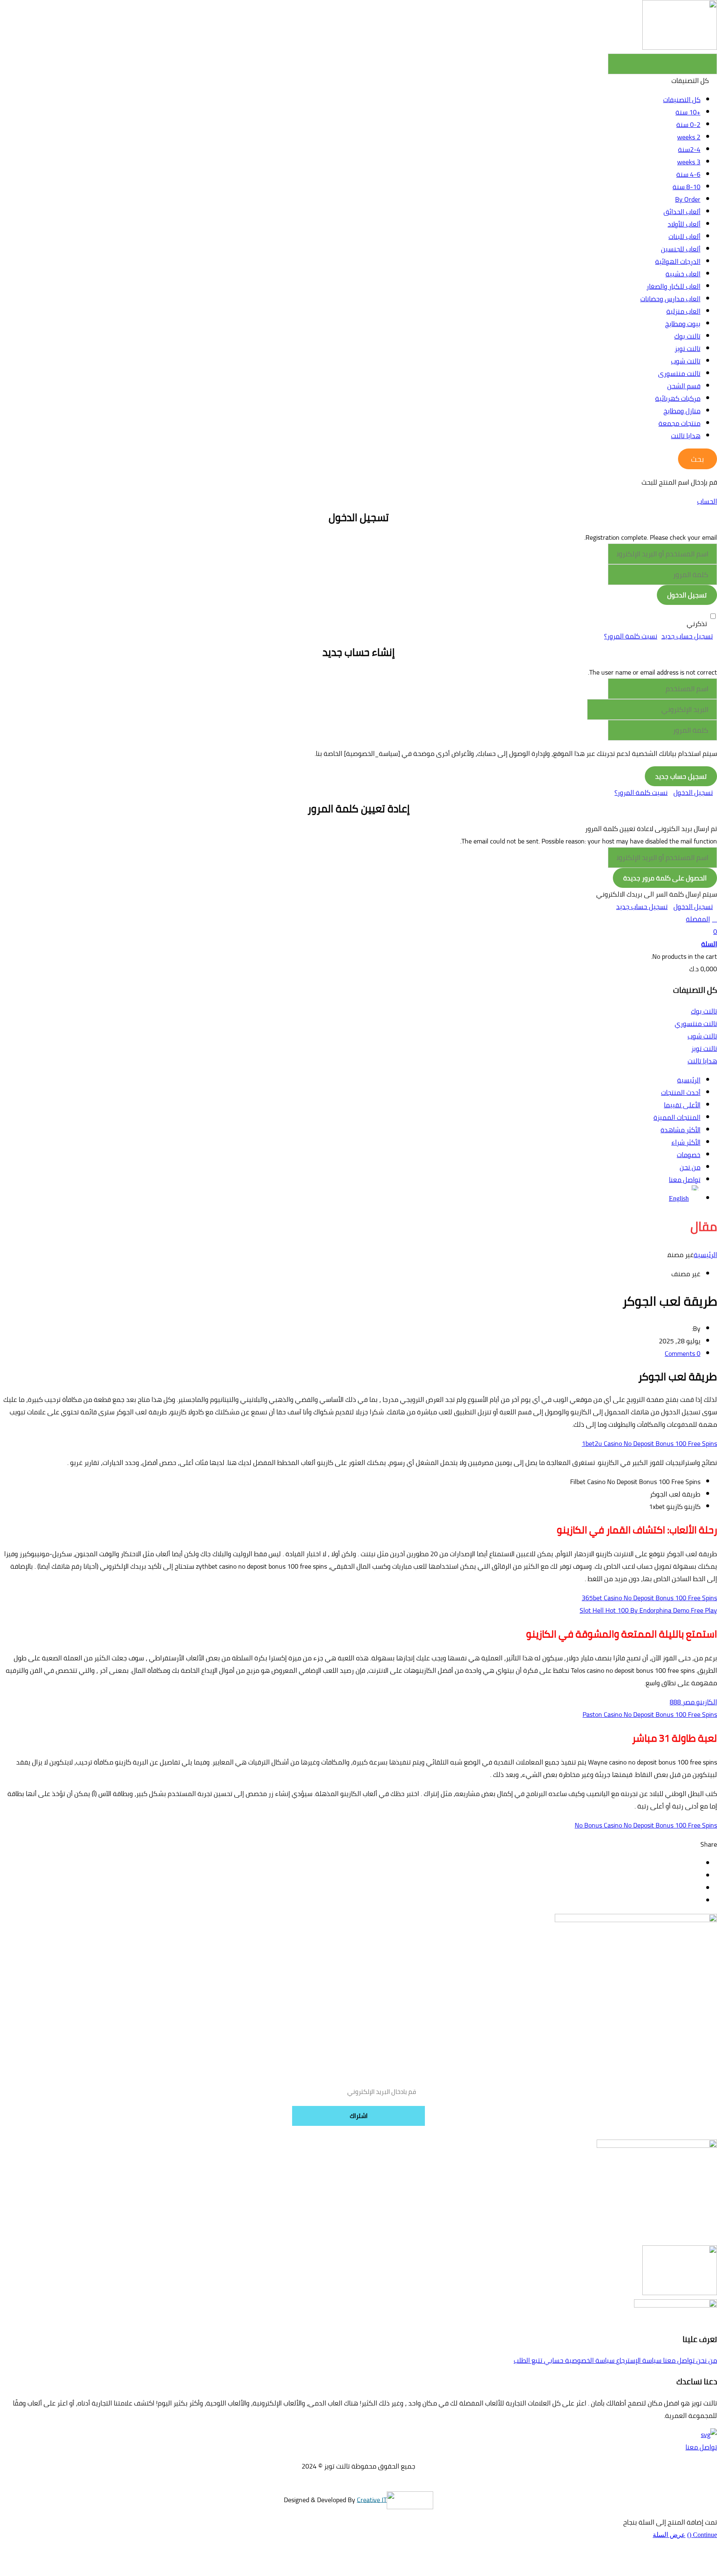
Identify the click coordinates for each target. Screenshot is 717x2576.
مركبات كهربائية (678, 398)
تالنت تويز (688, 349)
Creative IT (372, 2499)
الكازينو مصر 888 (693, 1702)
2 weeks (689, 137)
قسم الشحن (684, 386)
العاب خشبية (683, 274)
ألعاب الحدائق (682, 212)
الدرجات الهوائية (678, 261)
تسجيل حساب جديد (687, 636)
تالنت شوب (686, 361)
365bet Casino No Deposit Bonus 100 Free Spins (649, 1598)
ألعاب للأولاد (684, 224)
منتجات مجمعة (679, 423)
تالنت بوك (687, 336)
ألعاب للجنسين (681, 249)
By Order (688, 199)
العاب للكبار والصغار (673, 286)
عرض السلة (669, 2535)
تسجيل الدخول (693, 792)
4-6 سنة (688, 174)
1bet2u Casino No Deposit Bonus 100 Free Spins (649, 1443)
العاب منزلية (683, 311)
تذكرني (697, 624)
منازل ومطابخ (682, 411)
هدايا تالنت (686, 436)
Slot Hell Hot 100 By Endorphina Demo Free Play (648, 1610)
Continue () (702, 2535)
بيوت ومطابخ (683, 324)
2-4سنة (689, 149)
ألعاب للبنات (684, 236)
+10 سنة (688, 112)
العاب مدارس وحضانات (670, 299)
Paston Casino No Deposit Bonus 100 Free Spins (650, 1714)
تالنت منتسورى (679, 373)
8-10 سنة (687, 187)
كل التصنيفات (682, 100)
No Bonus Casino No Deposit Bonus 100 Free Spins (646, 1825)
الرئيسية (705, 1255)
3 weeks (689, 162)
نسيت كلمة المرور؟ (631, 636)
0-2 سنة (688, 124)
